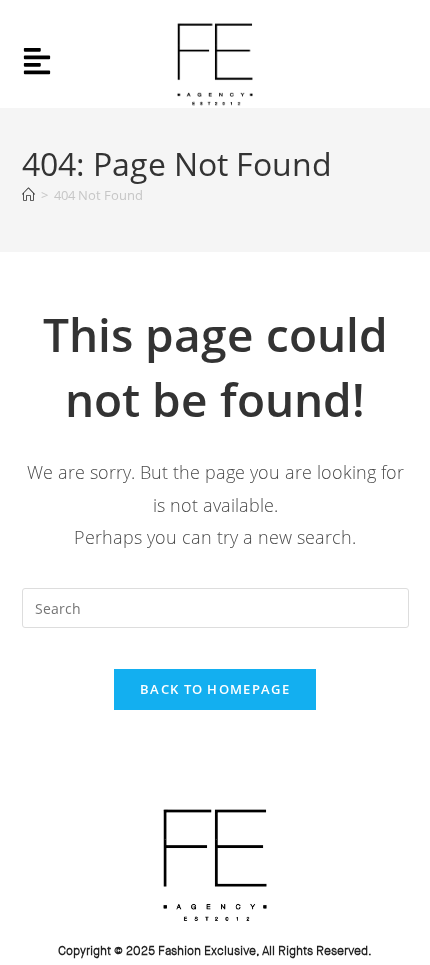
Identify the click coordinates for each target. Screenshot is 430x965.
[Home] (28, 195)
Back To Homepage (215, 689)
